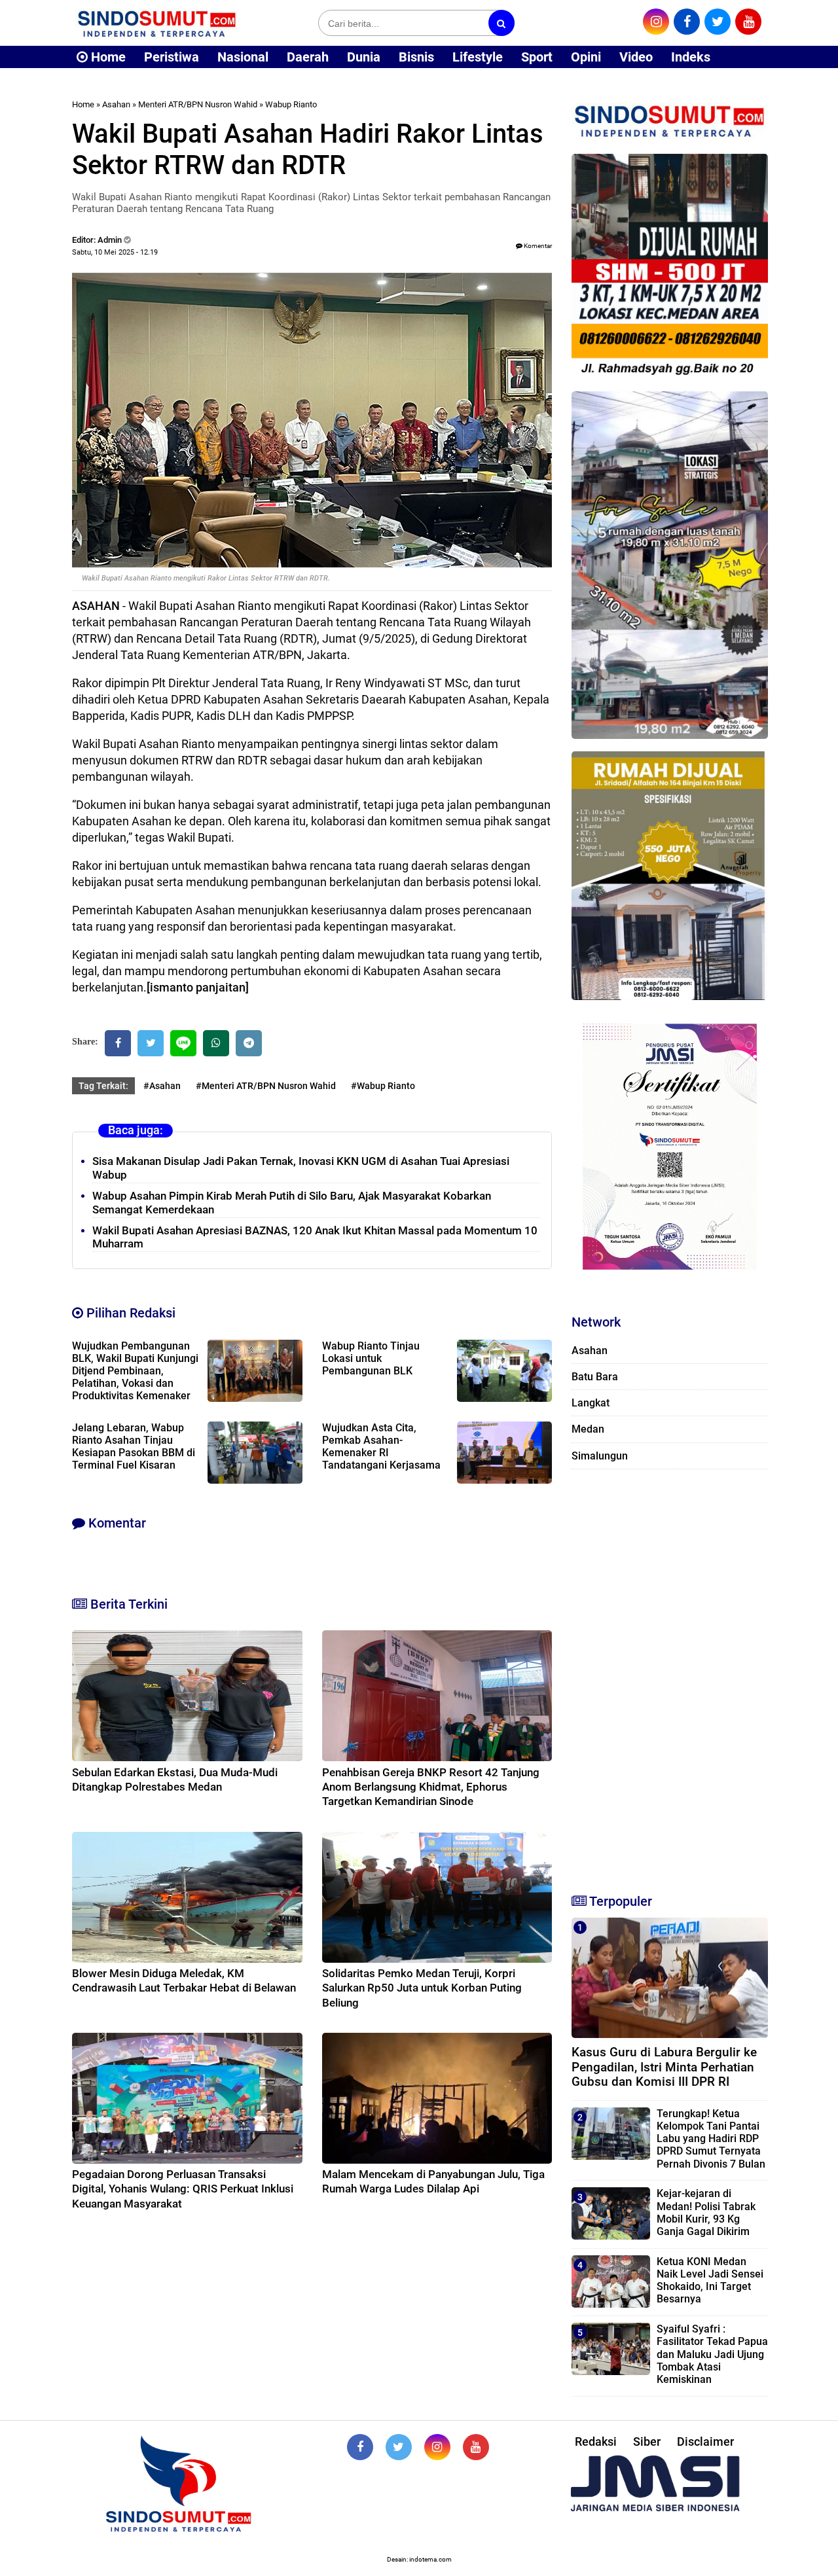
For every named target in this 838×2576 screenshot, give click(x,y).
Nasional (243, 57)
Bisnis (416, 57)
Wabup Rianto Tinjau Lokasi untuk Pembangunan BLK (371, 1358)
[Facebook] (118, 1043)
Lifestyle (478, 57)
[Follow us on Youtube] (476, 2447)
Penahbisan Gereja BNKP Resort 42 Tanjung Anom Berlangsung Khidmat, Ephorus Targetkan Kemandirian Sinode (431, 1787)
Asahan (116, 104)
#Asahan (162, 1086)
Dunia (364, 57)
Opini (586, 57)
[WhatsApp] (216, 1043)
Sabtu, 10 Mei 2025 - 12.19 (115, 252)
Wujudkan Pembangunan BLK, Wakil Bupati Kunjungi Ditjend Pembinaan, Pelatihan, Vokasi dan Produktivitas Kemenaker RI (135, 1377)
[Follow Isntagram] (437, 2447)
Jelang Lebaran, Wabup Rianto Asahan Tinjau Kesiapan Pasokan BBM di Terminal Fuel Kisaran (134, 1446)
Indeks (691, 57)
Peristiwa (172, 57)
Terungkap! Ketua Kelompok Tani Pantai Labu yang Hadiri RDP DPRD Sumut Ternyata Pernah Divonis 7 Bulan (711, 2139)
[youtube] (748, 22)
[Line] (183, 1043)
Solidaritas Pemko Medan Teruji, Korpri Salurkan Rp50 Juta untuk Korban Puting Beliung (422, 1988)
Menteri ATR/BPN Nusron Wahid (198, 104)
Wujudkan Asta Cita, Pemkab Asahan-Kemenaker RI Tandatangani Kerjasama (381, 1446)
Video (636, 57)
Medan (588, 1429)
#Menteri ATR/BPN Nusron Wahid (266, 1086)
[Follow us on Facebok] (360, 2447)
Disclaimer (705, 2442)
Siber (647, 2442)
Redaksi (596, 2442)
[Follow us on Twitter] (399, 2447)
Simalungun (600, 1456)
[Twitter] (151, 1043)
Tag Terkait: (103, 1086)
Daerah (308, 57)
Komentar (537, 246)
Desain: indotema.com (419, 2559)
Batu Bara (595, 1377)
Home (107, 57)
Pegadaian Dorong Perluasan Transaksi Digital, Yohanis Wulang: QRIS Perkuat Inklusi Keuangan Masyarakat (183, 2189)
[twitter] (718, 22)
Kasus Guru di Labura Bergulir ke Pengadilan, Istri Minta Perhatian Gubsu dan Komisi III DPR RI (664, 2067)
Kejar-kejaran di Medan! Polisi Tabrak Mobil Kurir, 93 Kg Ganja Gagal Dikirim (706, 2212)
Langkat (591, 1403)
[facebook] (687, 22)
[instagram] (656, 22)
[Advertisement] (670, 1675)
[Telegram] (249, 1043)
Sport (537, 57)
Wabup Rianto (291, 104)
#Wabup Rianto (383, 1086)
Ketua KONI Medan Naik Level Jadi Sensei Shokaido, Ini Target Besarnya (710, 2281)
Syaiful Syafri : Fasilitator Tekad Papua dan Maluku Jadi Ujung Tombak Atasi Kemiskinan (712, 2354)
